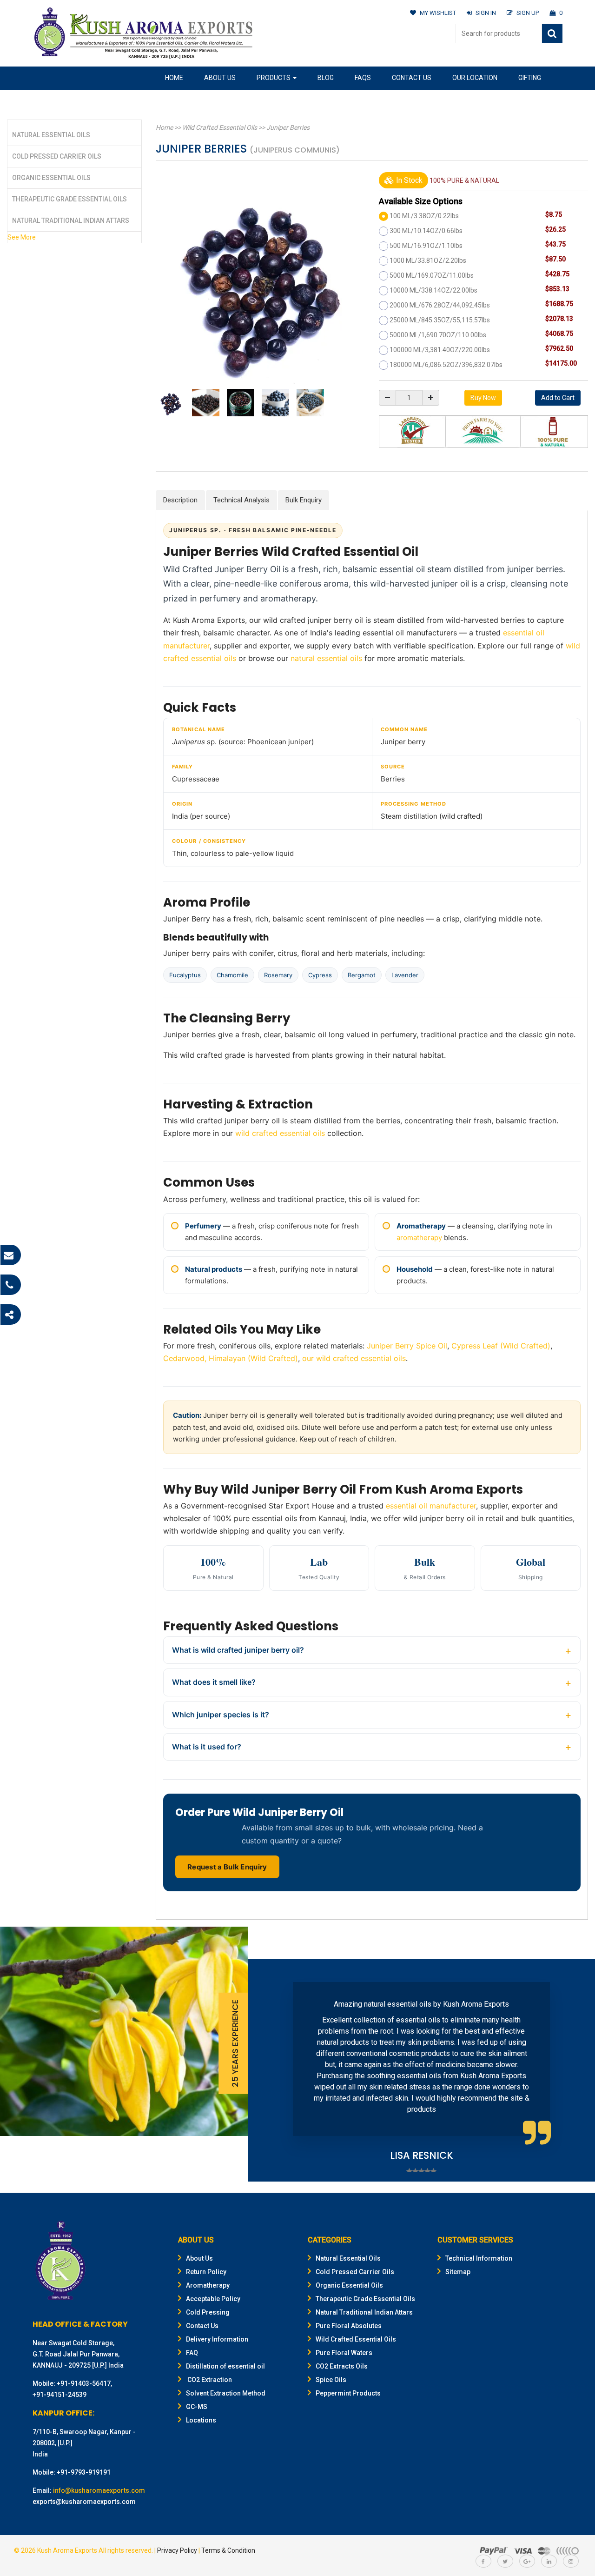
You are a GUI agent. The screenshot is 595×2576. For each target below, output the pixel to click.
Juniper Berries (288, 127)
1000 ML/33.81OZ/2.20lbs (428, 260)
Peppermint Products (348, 2393)
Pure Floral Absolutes (349, 2326)
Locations (201, 2420)
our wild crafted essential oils (354, 1358)
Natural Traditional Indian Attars (71, 220)
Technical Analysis (241, 500)
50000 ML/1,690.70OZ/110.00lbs (438, 335)
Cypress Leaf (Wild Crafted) (501, 1346)
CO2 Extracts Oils (342, 2366)
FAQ (192, 2353)
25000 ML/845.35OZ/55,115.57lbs (440, 320)
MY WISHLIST (438, 13)
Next (574, 2070)
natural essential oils (326, 658)
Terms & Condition (228, 2550)
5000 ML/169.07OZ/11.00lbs (432, 275)
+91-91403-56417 (84, 2383)
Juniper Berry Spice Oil (407, 1346)
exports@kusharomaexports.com (84, 2502)
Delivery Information (217, 2339)
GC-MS (197, 2407)
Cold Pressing (208, 2312)
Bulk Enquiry (304, 500)
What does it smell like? (214, 1682)
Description (180, 500)
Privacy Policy (177, 2550)
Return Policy (206, 2272)
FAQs (363, 78)
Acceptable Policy (213, 2299)
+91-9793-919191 (84, 2472)
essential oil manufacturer (431, 1506)
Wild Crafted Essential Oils (220, 127)
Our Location (475, 78)
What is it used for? (207, 1747)
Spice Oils (331, 2380)
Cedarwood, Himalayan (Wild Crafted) (231, 1358)
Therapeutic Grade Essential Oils (69, 199)
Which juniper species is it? (221, 1715)
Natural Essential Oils (51, 135)
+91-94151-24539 (59, 2395)
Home (174, 78)
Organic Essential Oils (51, 178)
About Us (220, 78)
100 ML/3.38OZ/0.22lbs (424, 216)
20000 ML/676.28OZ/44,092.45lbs (440, 305)
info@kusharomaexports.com (99, 2490)
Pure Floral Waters (344, 2353)
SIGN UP (528, 13)
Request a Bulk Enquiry (227, 1867)
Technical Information (479, 2258)
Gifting (530, 78)
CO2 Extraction (209, 2380)
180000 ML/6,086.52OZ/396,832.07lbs (446, 365)
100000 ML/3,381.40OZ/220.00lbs (440, 350)
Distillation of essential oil (225, 2366)
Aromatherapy (208, 2285)
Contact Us (412, 78)
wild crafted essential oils (280, 1133)
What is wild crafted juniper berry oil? (238, 1650)
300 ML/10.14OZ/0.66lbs (426, 231)
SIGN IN (486, 13)
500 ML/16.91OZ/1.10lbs (426, 246)
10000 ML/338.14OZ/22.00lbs (433, 290)
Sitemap (458, 2272)
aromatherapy (419, 1238)
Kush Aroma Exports (67, 2550)
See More (22, 237)
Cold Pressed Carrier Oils (57, 156)
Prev (269, 2070)
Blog (326, 78)
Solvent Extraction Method (226, 2393)
